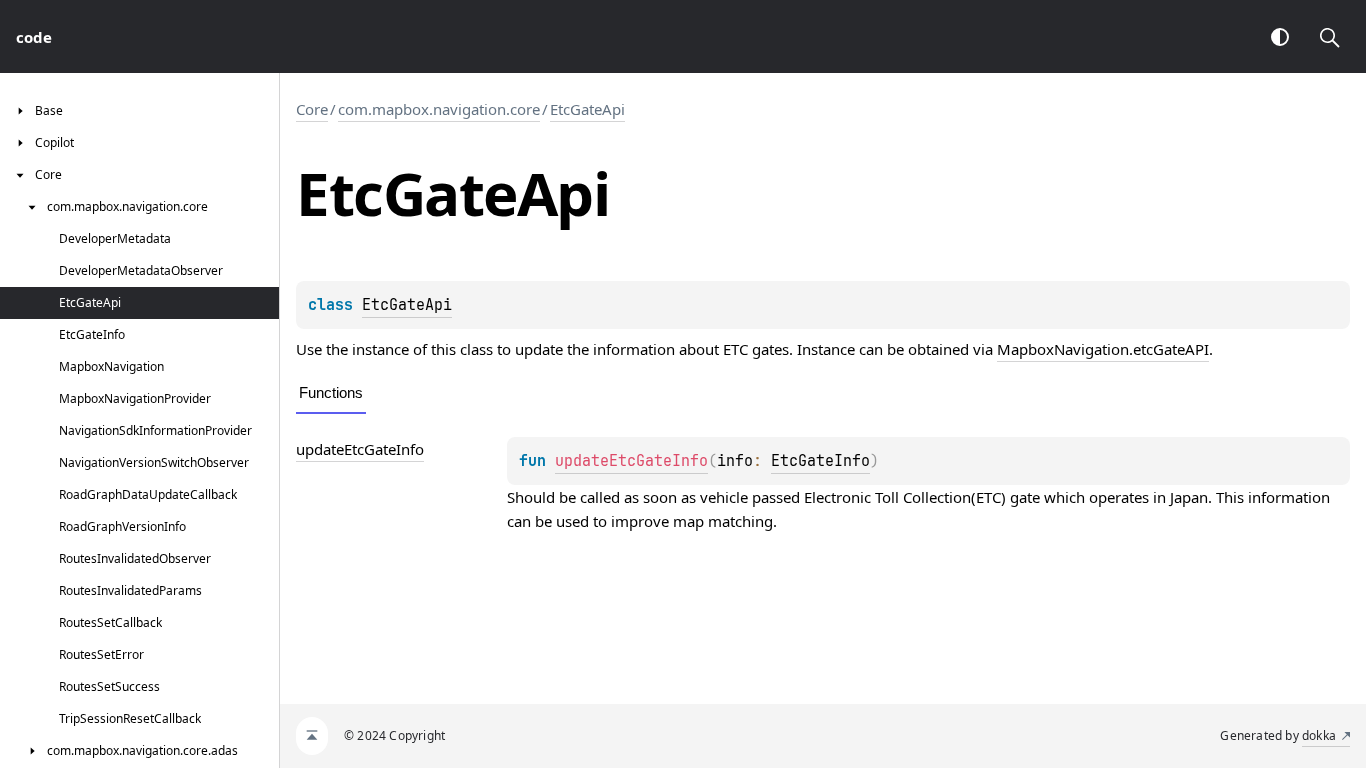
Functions (331, 392)
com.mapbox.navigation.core (439, 109)
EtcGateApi (587, 109)
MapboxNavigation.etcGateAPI (1103, 349)
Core (312, 109)
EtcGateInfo (820, 461)
